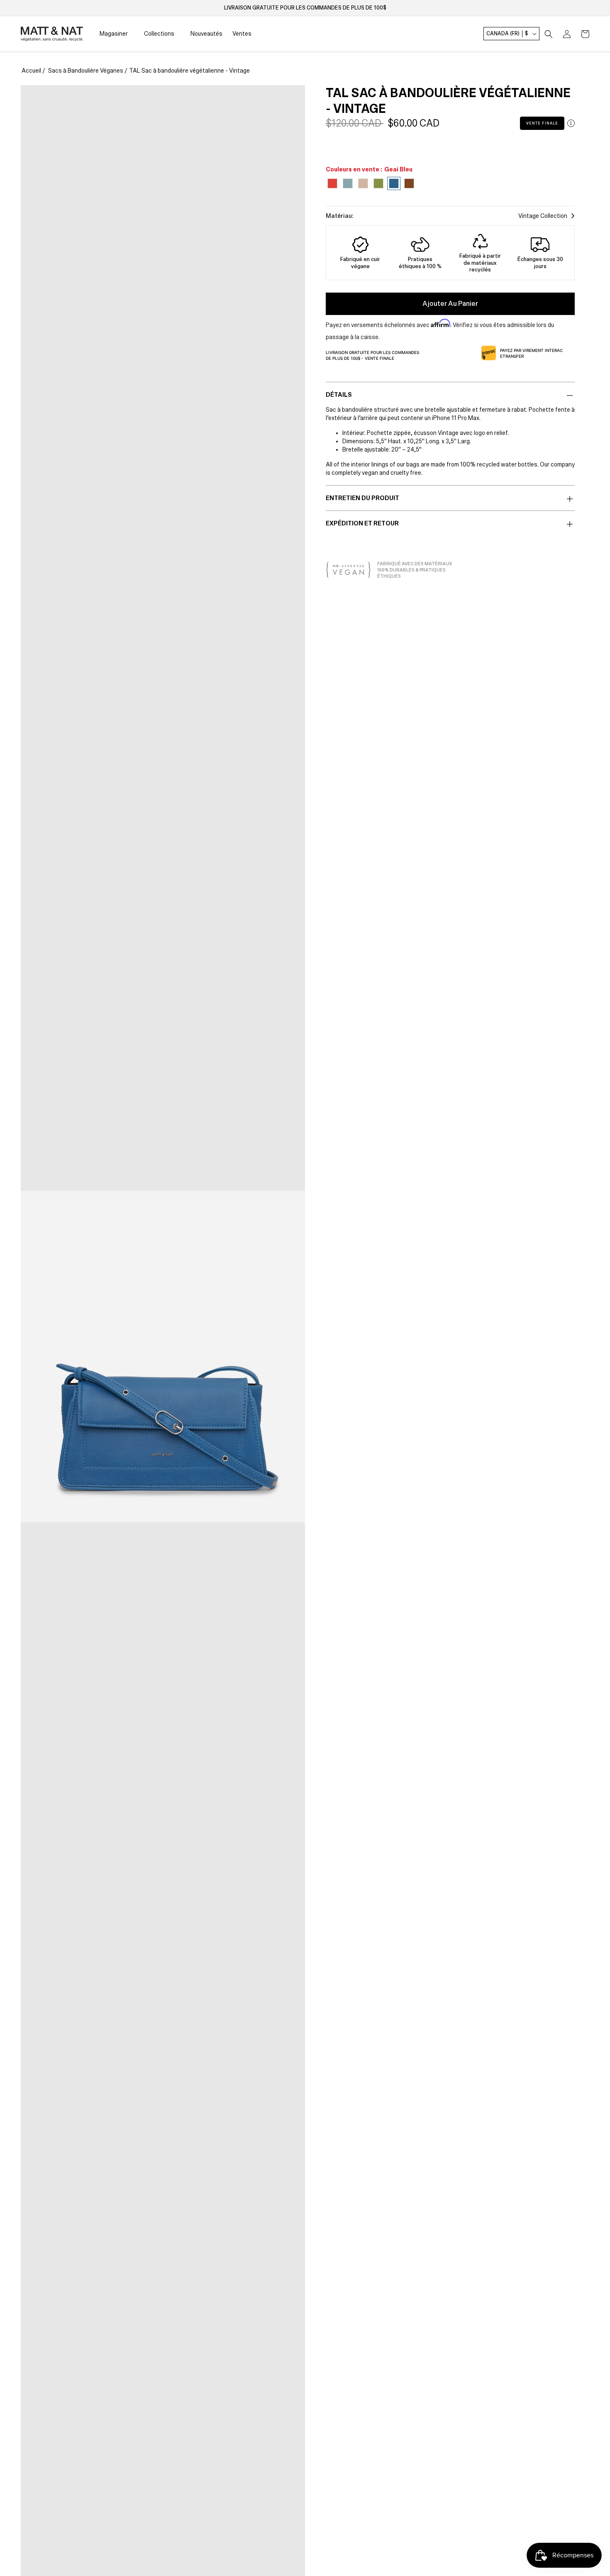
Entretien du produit (362, 498)
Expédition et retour (362, 523)
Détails (339, 395)
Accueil (31, 71)
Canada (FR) (507, 34)
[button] (549, 34)
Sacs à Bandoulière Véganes (86, 71)
